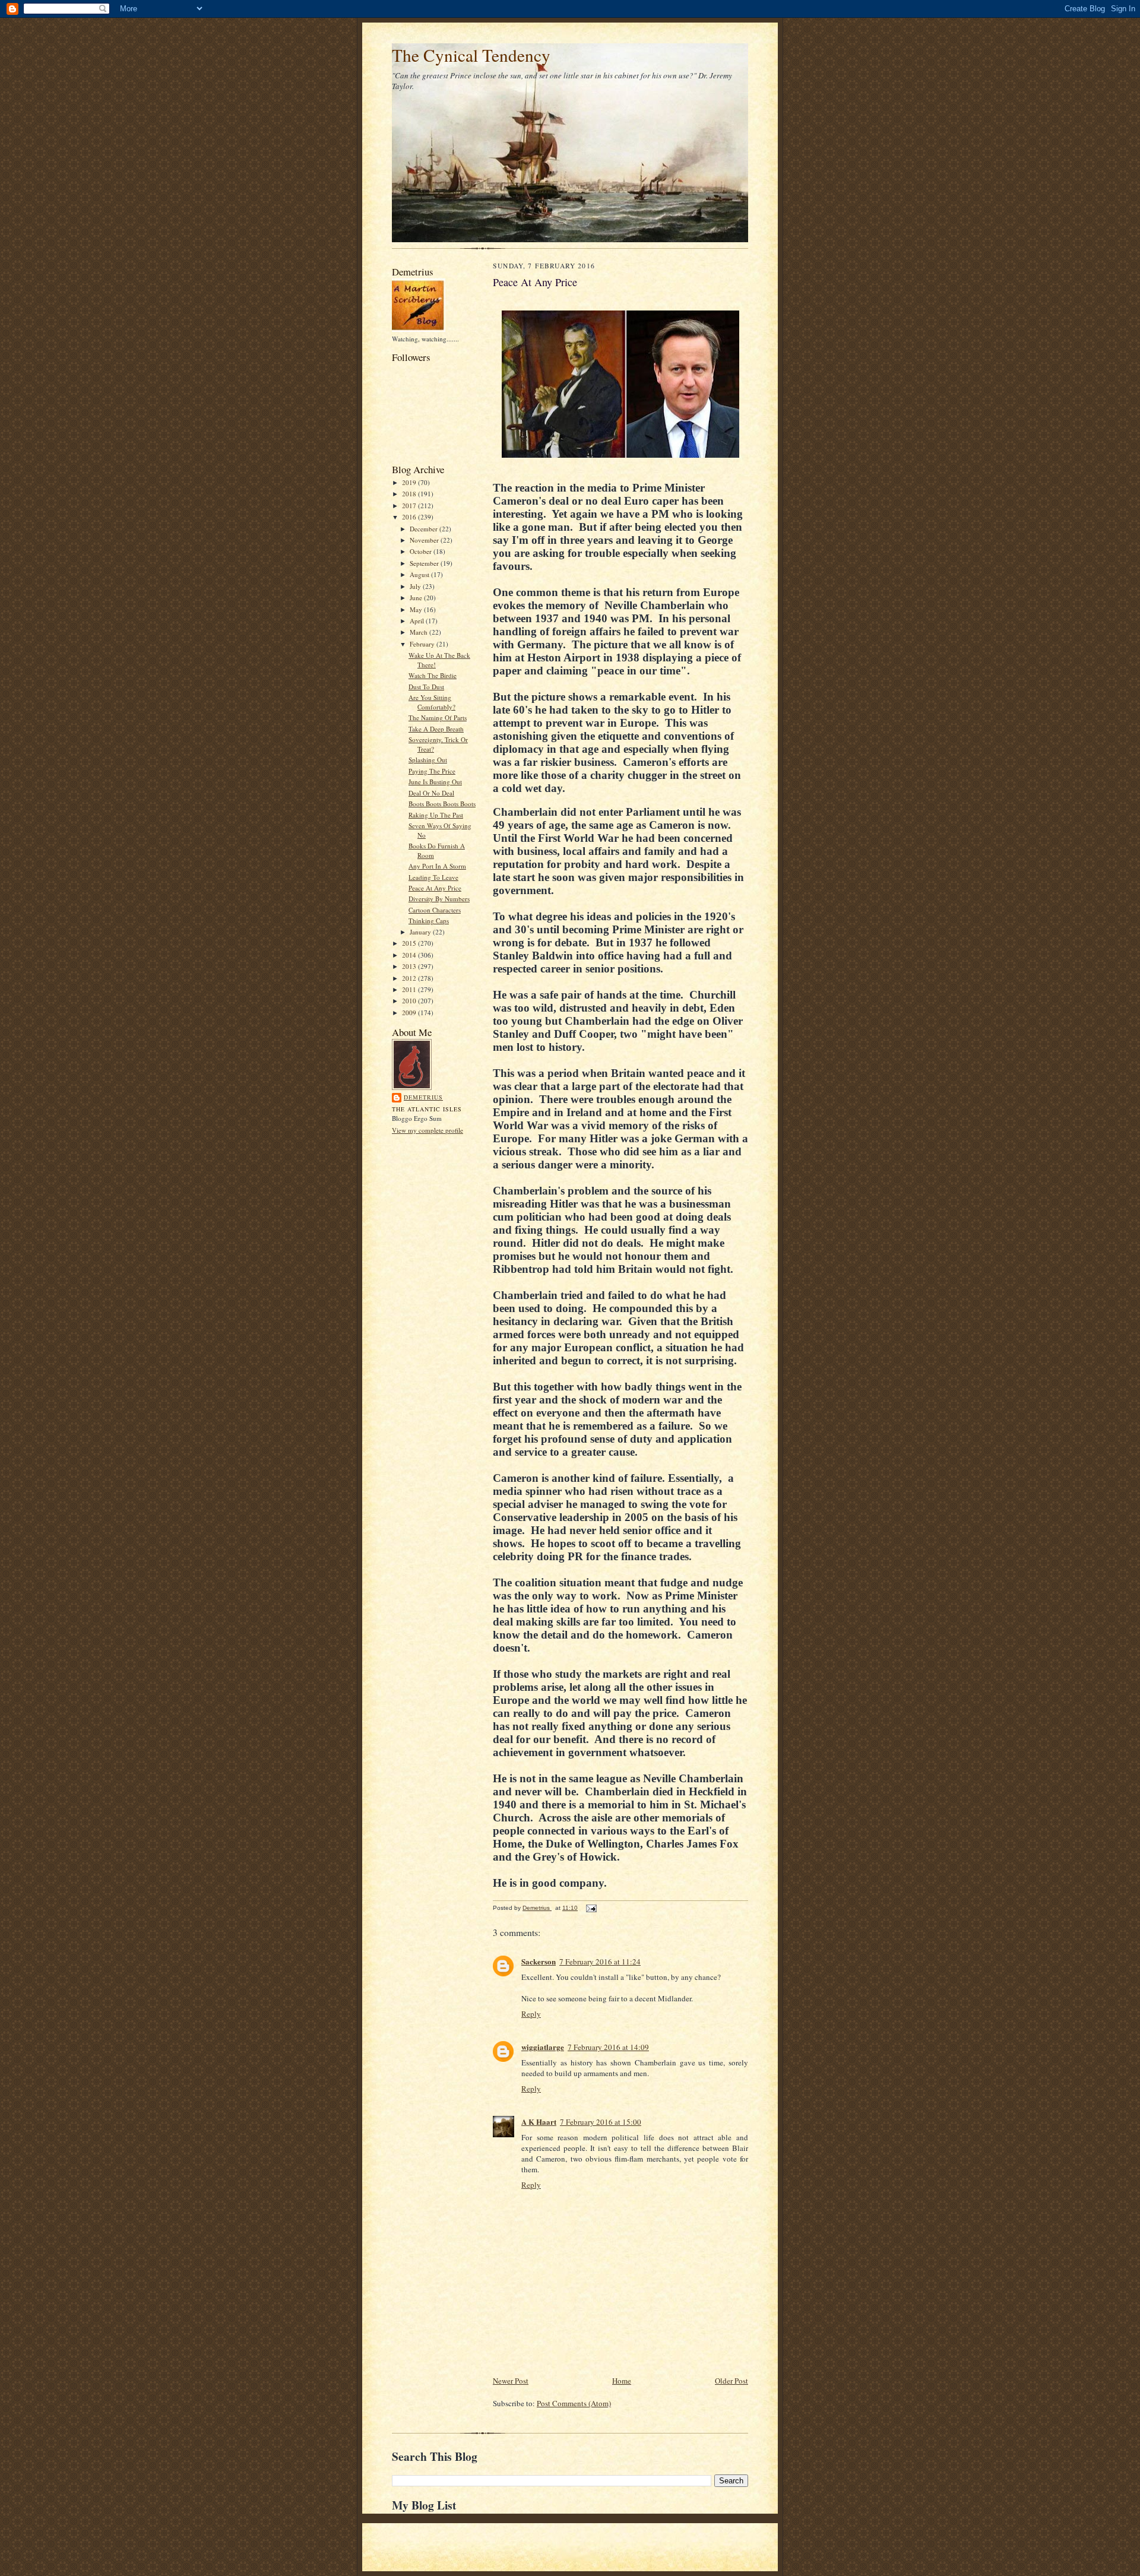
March (419, 632)
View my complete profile (427, 1130)
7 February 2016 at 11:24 (600, 1962)
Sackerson (539, 1961)
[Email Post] (591, 1908)
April (418, 621)
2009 (410, 1013)
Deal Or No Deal (431, 793)
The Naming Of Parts (438, 717)
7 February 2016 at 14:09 (608, 2047)
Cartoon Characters (435, 910)
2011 (410, 989)
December (425, 529)
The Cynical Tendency (471, 55)
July (416, 586)
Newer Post (511, 2381)
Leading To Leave (433, 877)
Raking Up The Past (436, 815)
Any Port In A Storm (437, 866)
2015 (410, 943)
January (421, 932)
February (423, 644)
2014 (410, 955)
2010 (410, 1001)
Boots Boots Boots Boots (442, 804)
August (420, 574)
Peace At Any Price (435, 888)
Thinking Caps (429, 921)
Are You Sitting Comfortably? (432, 702)
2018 (410, 494)
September (425, 563)
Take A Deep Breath (436, 729)
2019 (410, 482)
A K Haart (539, 2122)
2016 (410, 517)
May (417, 609)
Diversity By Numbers (439, 899)
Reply (531, 2014)
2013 (410, 966)
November (425, 540)
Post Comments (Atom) (574, 2403)
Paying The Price (432, 771)
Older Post (731, 2381)
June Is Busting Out (435, 782)
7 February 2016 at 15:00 (601, 2122)
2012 (410, 978)
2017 (410, 506)
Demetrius (423, 1097)
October (422, 551)
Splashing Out (428, 760)
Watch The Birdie (433, 675)
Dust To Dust (426, 687)
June (417, 598)
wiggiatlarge (543, 2047)
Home (622, 2381)
